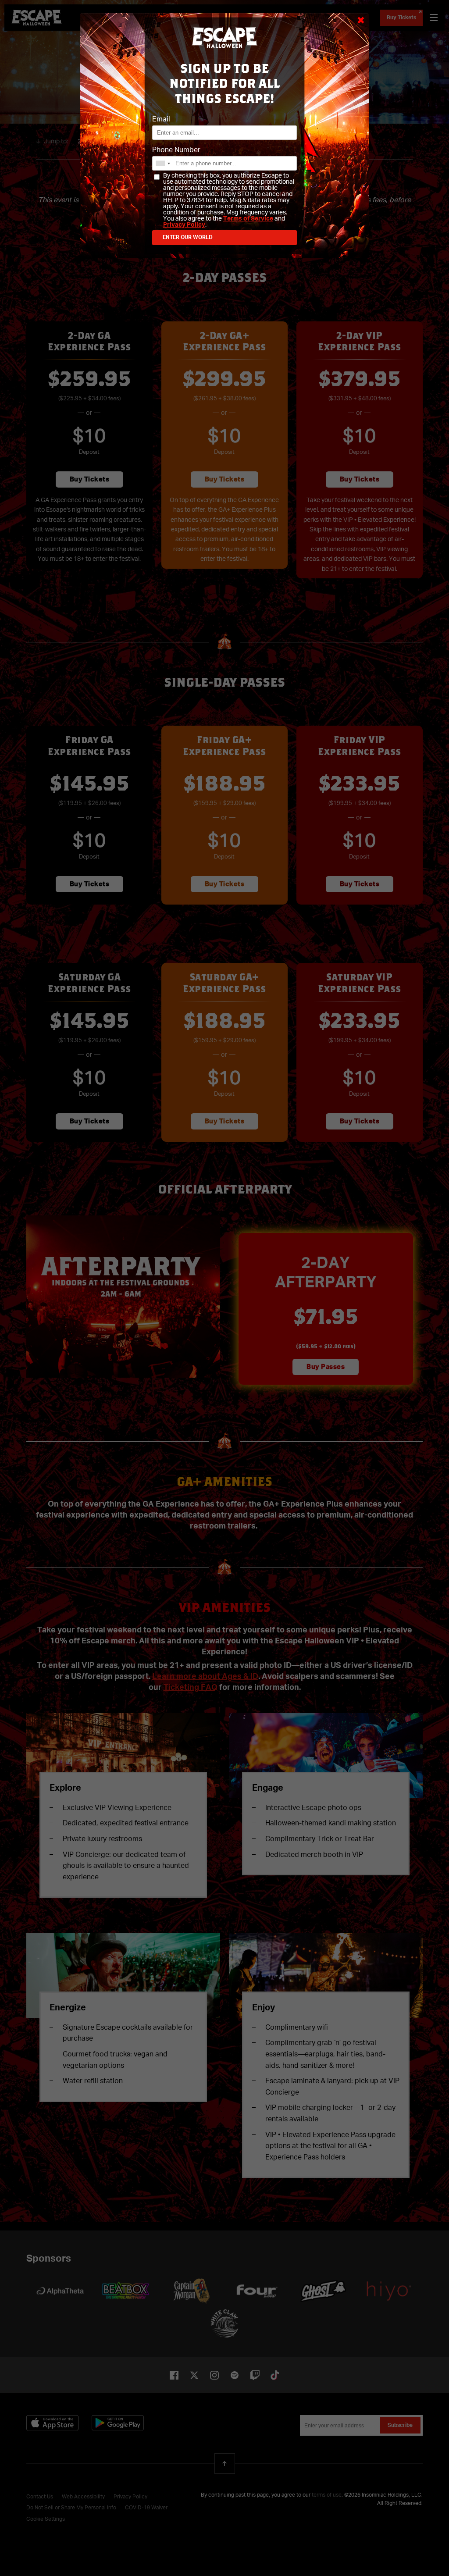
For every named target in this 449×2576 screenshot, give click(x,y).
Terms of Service (248, 219)
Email (161, 120)
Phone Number (176, 150)
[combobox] (163, 163)
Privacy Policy (184, 225)
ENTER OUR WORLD (188, 238)
